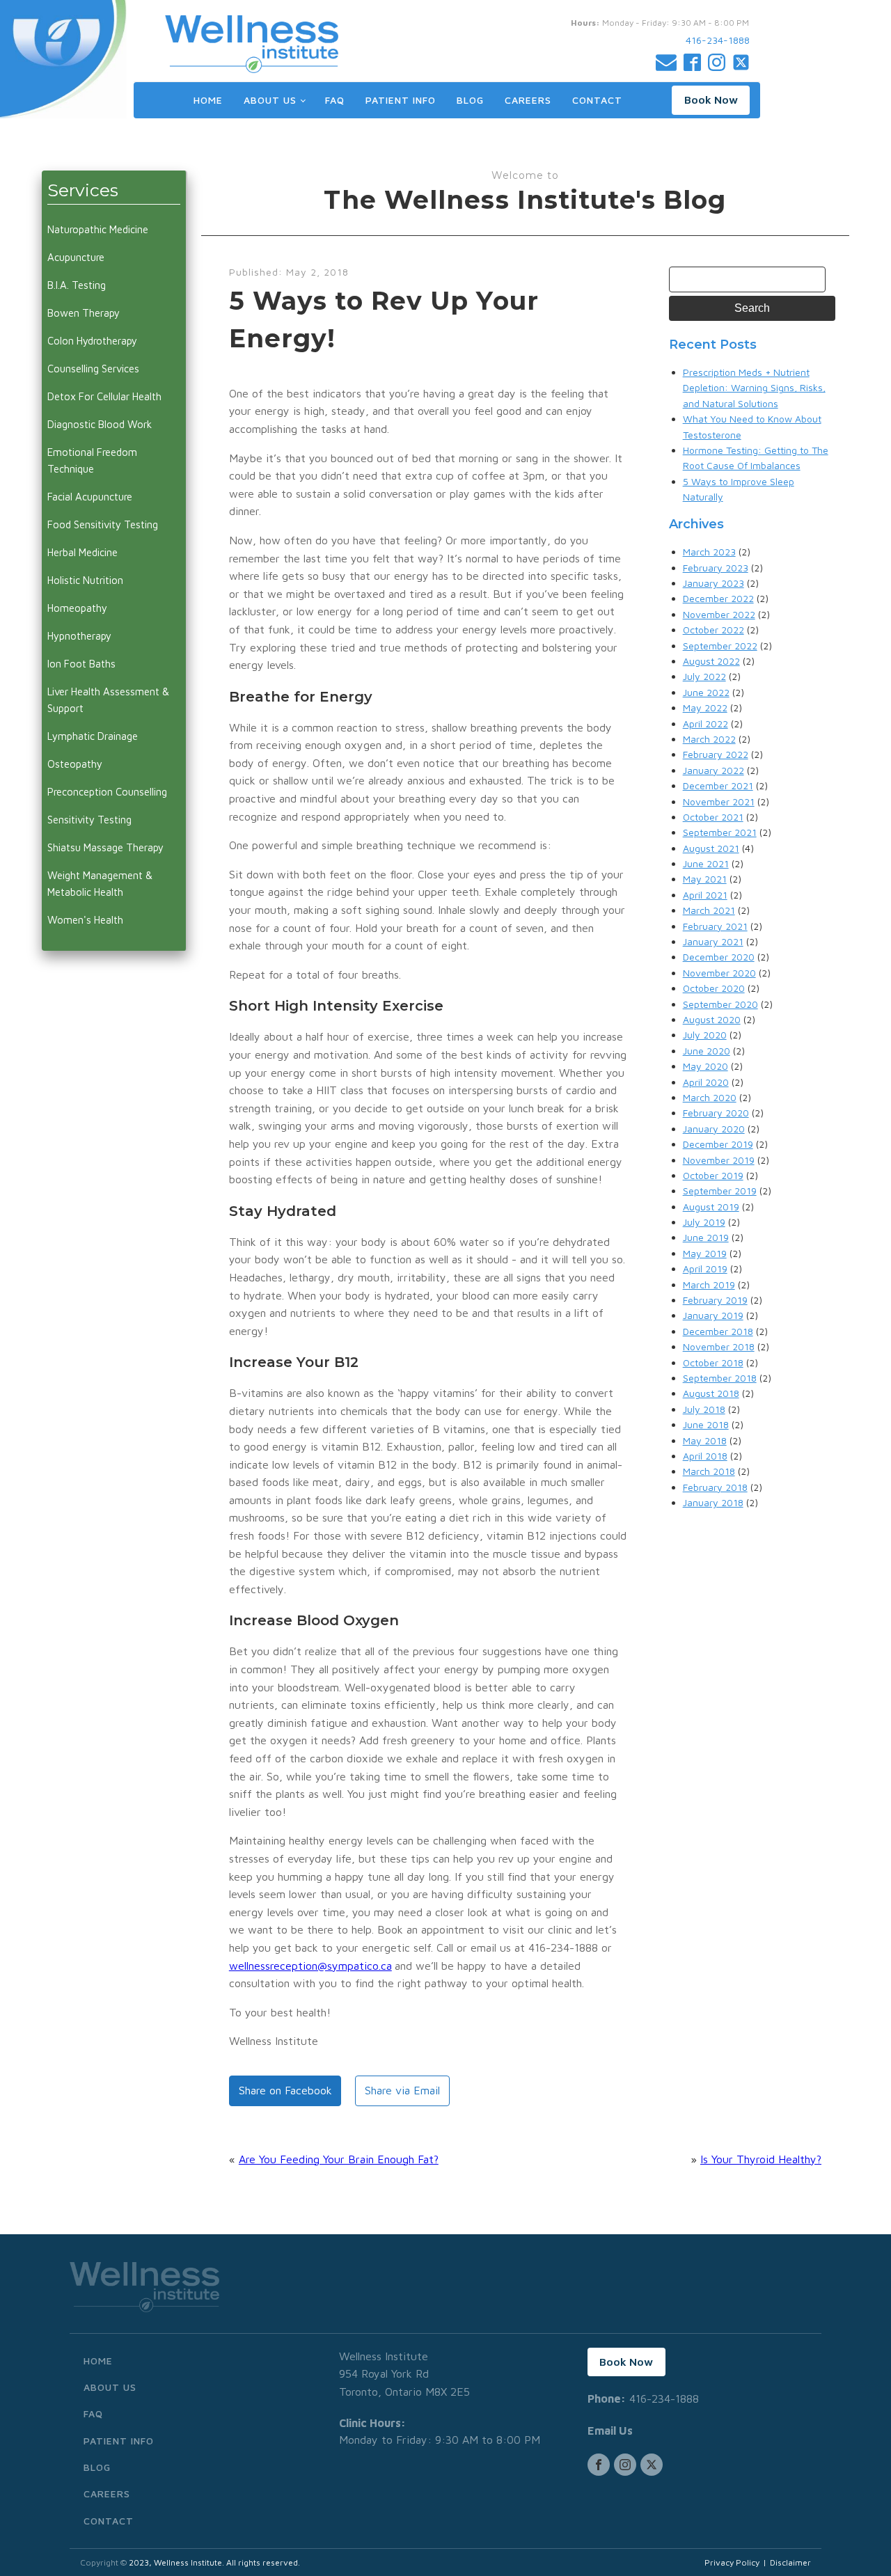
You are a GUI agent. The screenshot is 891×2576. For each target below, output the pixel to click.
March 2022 (709, 739)
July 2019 (704, 1222)
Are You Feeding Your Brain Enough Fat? (339, 2159)
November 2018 (719, 1346)
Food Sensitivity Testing (103, 524)
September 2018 (720, 1378)
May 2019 (705, 1253)
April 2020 (706, 1082)
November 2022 (719, 614)
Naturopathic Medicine (98, 229)
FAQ (335, 100)
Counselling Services (93, 369)
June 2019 (706, 1237)
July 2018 (704, 1409)
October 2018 (713, 1362)
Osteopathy (75, 764)
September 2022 (720, 646)
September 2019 (720, 1191)
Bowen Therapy (84, 313)
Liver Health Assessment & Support (108, 700)
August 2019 (711, 1207)
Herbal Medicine (82, 552)
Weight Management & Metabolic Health (100, 884)
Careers (528, 100)
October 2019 (713, 1175)
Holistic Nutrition (85, 580)
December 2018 (718, 1331)
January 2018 (713, 1502)
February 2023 (716, 568)
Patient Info (401, 100)
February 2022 (716, 754)
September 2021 (720, 832)
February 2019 (715, 1300)
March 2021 (709, 910)
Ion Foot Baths (81, 664)
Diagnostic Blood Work (100, 424)
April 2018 (705, 1456)
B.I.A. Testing (77, 285)
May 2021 (705, 879)
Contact (597, 100)
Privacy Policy (732, 2562)
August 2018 (711, 1393)
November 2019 (719, 1160)
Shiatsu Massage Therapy (105, 847)
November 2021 (719, 801)
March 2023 (709, 552)
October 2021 (713, 817)
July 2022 (704, 676)
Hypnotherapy (79, 636)
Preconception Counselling (107, 792)
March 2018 (709, 1471)
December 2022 (718, 598)
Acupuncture (76, 257)
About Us (270, 100)
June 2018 (706, 1424)
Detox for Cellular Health (104, 396)
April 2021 (705, 895)
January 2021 (713, 941)
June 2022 (706, 692)
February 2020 (716, 1113)
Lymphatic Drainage (93, 736)
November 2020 (719, 973)
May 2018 (705, 1440)
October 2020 (714, 988)
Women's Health (85, 920)
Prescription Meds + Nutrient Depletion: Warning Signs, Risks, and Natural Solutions (754, 388)
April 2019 (705, 1269)
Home (208, 100)
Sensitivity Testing (89, 820)
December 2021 (718, 785)
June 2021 (706, 863)
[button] (711, 100)
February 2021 (715, 926)
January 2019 (713, 1315)
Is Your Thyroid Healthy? (761, 2159)
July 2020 (705, 1035)
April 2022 (705, 724)
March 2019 (709, 1285)
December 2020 (719, 957)
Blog (470, 100)
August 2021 (711, 848)
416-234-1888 (718, 40)
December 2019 (718, 1144)
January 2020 (714, 1129)
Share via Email (402, 2090)
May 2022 (705, 708)
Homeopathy (77, 608)
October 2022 (713, 630)
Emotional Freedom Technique (92, 460)
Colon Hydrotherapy (92, 341)
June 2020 (707, 1051)
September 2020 (720, 1004)
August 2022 (711, 661)
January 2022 (713, 770)
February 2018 (715, 1487)
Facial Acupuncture (90, 497)
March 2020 (710, 1097)
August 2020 (712, 1019)
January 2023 (713, 583)
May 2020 (705, 1066)
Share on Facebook (285, 2090)
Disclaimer (790, 2562)
